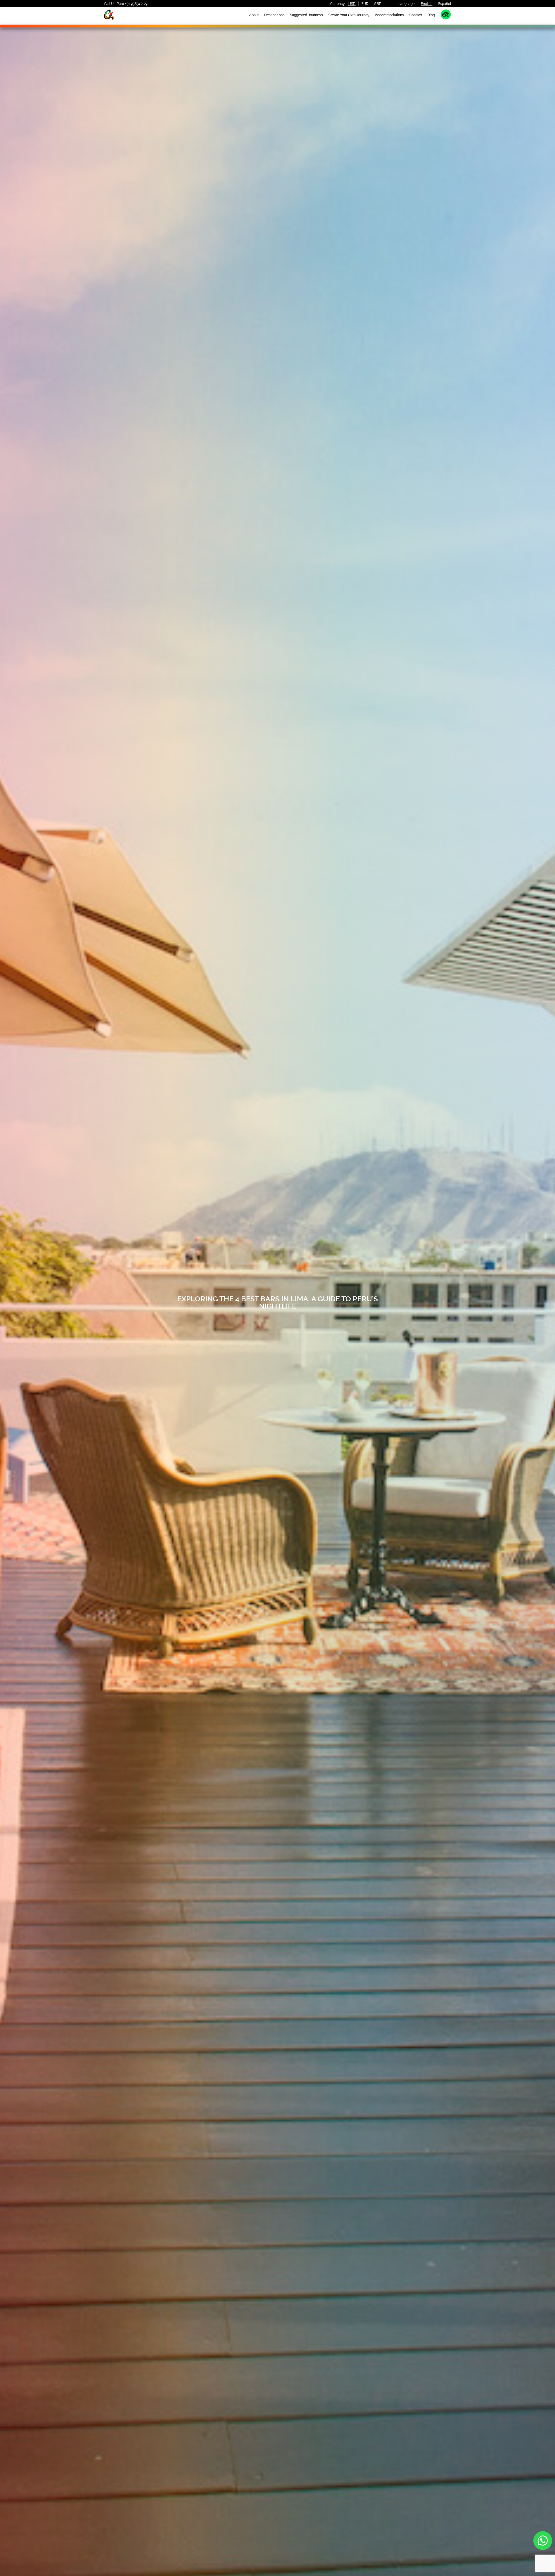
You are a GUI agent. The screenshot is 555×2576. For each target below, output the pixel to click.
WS (543, 2541)
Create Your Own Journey (349, 15)
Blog (431, 15)
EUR (365, 4)
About (254, 15)
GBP (378, 4)
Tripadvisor (446, 14)
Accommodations (389, 15)
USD (352, 4)
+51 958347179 (136, 4)
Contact (416, 15)
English (427, 4)
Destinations (274, 15)
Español (445, 4)
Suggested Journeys (306, 15)
